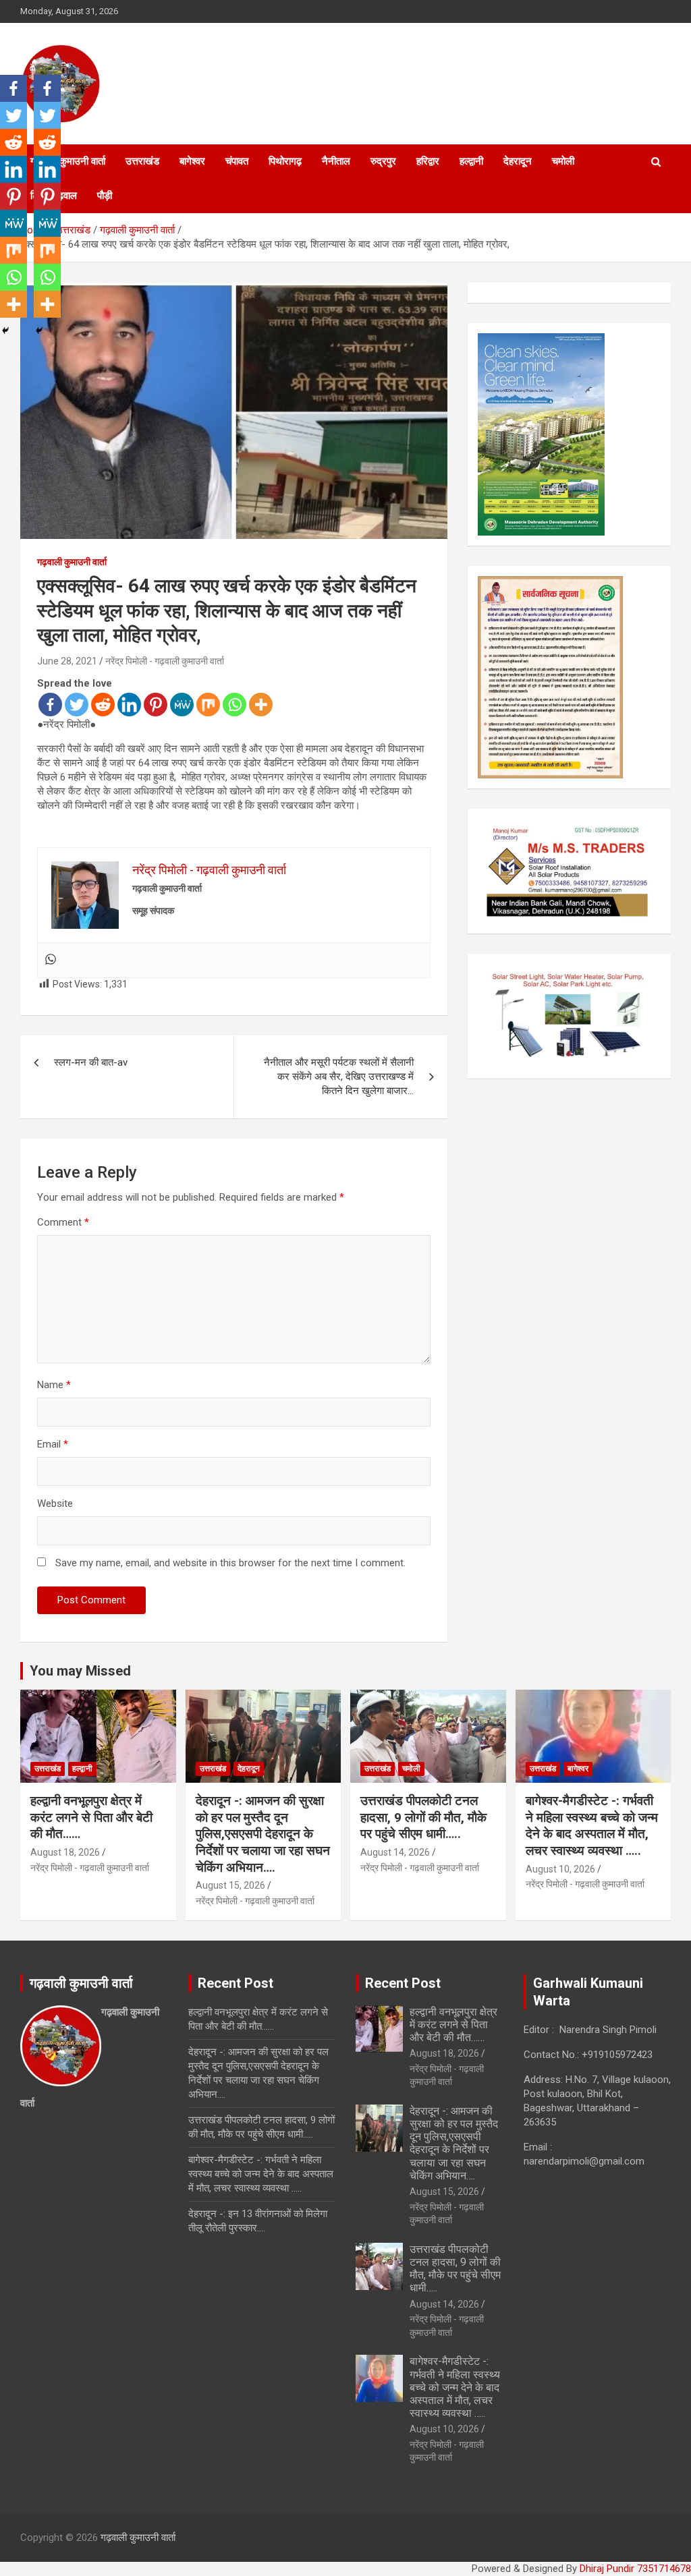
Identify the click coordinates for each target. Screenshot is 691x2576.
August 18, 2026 (65, 1852)
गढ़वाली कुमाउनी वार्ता (72, 562)
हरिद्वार (428, 161)
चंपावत (237, 161)
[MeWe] (182, 705)
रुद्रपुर (383, 161)
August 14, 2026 (395, 1852)
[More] (261, 705)
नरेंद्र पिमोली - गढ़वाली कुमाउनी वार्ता (165, 661)
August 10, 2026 (560, 1869)
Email (53, 1444)
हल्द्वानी (471, 161)
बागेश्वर (192, 161)
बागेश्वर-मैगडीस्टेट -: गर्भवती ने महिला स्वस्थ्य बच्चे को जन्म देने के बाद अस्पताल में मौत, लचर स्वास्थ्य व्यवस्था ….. (592, 1826)
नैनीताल (336, 161)
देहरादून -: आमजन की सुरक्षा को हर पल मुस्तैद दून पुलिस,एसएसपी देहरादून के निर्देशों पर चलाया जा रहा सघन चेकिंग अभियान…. (263, 1834)
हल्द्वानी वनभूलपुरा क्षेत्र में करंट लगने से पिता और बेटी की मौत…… (91, 1817)
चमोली (563, 161)
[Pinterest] (156, 705)
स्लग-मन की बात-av (91, 1062)
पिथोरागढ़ (285, 161)
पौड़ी (105, 196)
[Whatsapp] (234, 705)
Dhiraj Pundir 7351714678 (635, 2569)
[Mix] (208, 705)
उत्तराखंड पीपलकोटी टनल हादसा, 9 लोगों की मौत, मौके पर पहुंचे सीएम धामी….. (423, 1817)
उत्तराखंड (142, 161)
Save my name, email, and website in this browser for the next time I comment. (230, 1563)
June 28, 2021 (67, 661)
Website (55, 1504)
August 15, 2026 (230, 1885)
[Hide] (5, 331)
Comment (63, 1222)
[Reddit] (103, 705)
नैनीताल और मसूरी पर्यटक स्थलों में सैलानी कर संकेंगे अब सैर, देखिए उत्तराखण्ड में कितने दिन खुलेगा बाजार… (339, 1077)
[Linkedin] (129, 705)
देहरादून (518, 161)
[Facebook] (50, 705)
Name (54, 1385)
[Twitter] (77, 705)
